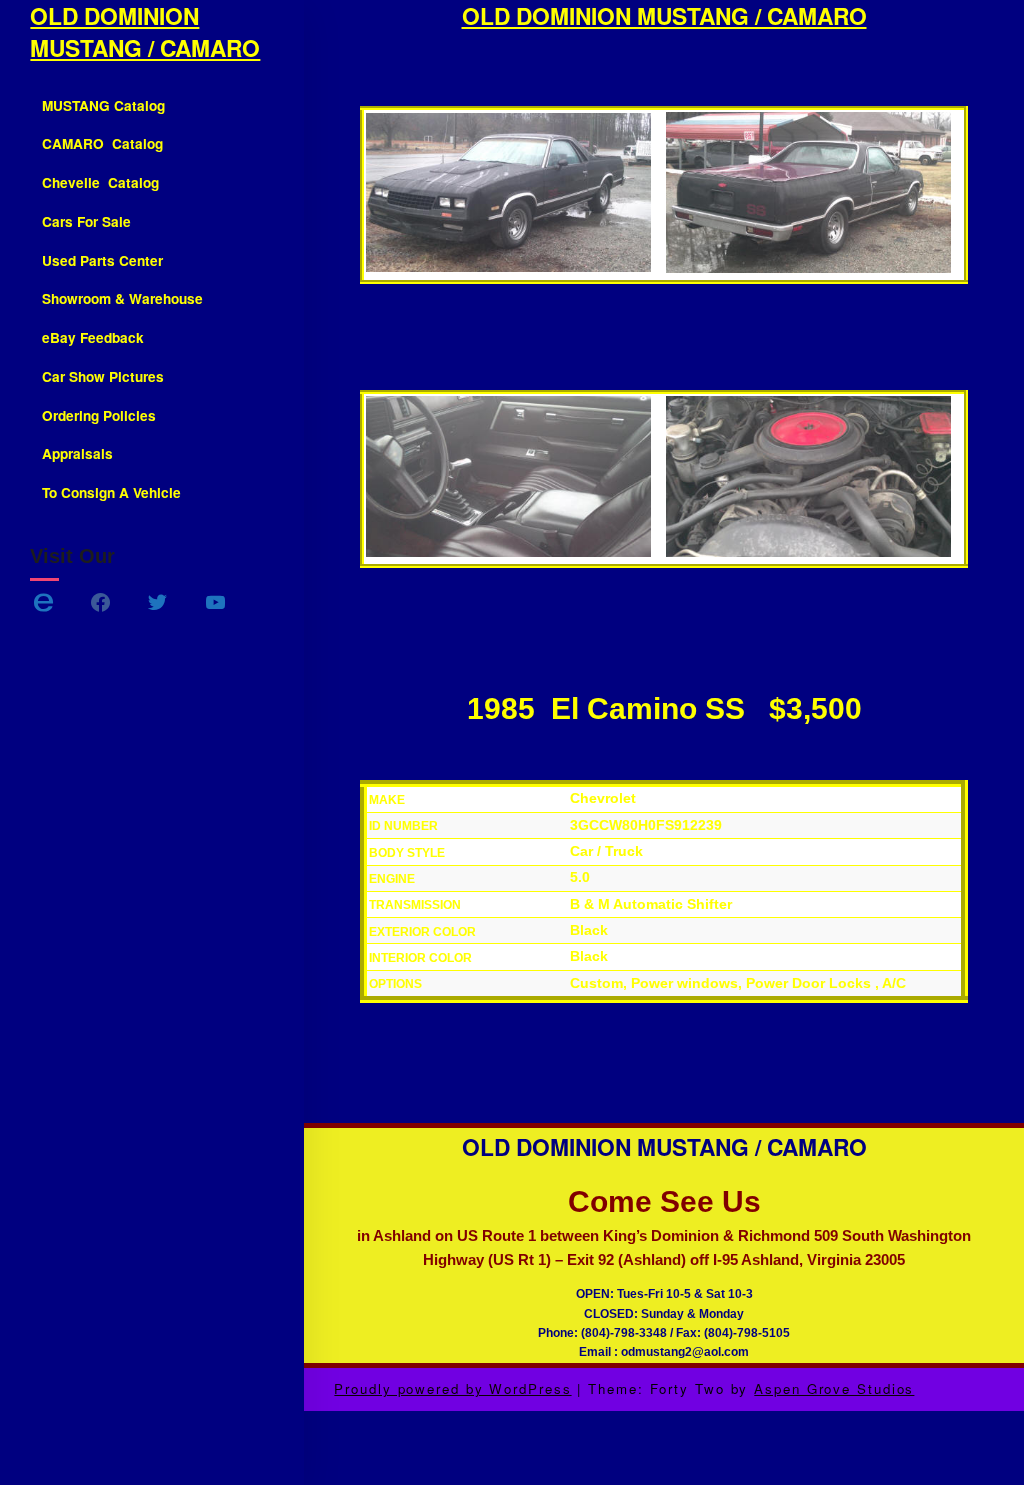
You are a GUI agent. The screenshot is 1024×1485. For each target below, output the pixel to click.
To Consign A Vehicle (111, 492)
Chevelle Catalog (100, 182)
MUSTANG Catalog (103, 105)
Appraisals (77, 453)
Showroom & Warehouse (122, 298)
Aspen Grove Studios (834, 1388)
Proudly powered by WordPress (452, 1388)
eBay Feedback (93, 337)
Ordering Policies (99, 415)
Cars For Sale (86, 221)
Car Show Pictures (103, 376)
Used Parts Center (102, 260)
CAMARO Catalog (102, 143)
